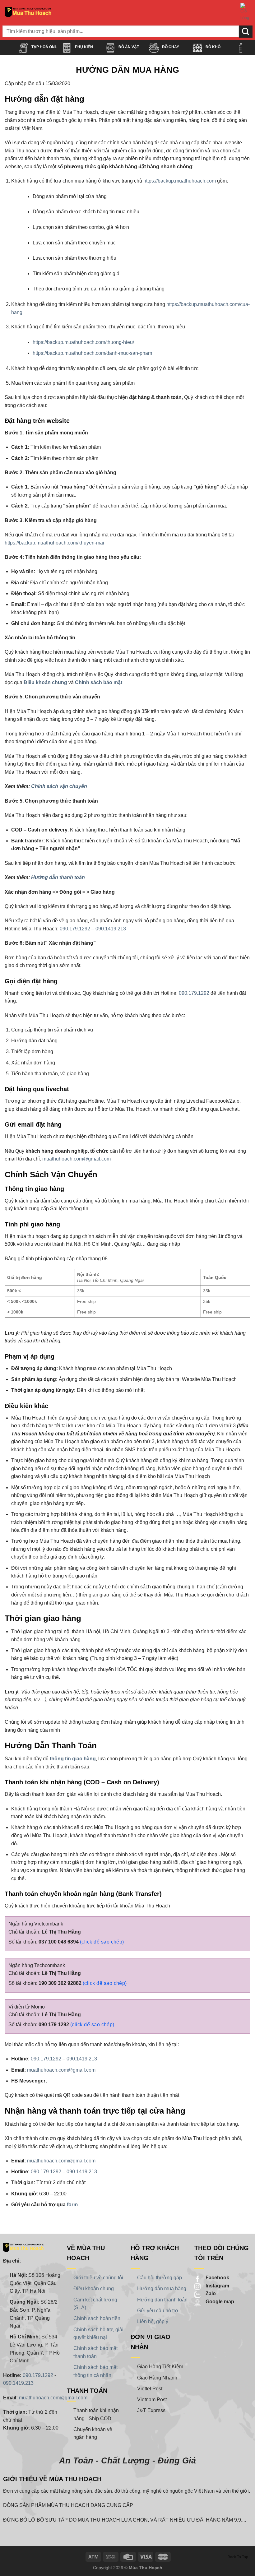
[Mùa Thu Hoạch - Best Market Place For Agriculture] (28, 12)
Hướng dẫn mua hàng (162, 2289)
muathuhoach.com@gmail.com (76, 1159)
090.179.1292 (194, 993)
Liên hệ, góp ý (153, 2321)
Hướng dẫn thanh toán (58, 877)
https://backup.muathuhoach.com (180, 181)
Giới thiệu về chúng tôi (98, 2278)
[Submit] (246, 32)
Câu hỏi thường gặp (160, 2278)
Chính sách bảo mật (99, 682)
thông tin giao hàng (73, 1759)
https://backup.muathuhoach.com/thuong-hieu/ (83, 342)
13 (123, 929)
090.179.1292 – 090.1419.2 (90, 929)
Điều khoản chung (45, 682)
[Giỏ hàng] (245, 12)
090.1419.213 (82, 2059)
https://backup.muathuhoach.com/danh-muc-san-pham (92, 353)
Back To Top (238, 2557)
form (72, 2205)
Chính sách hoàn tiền (97, 2318)
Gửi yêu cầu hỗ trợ (158, 2311)
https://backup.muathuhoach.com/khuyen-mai (54, 543)
